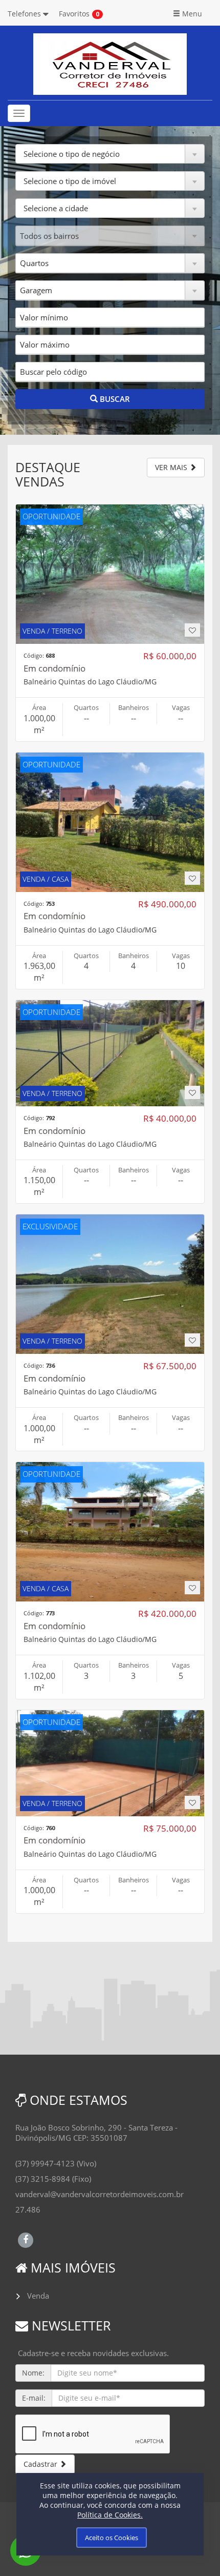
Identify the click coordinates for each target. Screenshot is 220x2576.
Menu (191, 14)
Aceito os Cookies (112, 2538)
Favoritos (74, 14)
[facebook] (26, 2239)
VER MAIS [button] (172, 467)
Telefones (25, 14)
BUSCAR (114, 399)
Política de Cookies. (110, 2515)
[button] (110, 154)
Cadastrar (41, 2464)
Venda (38, 2296)
